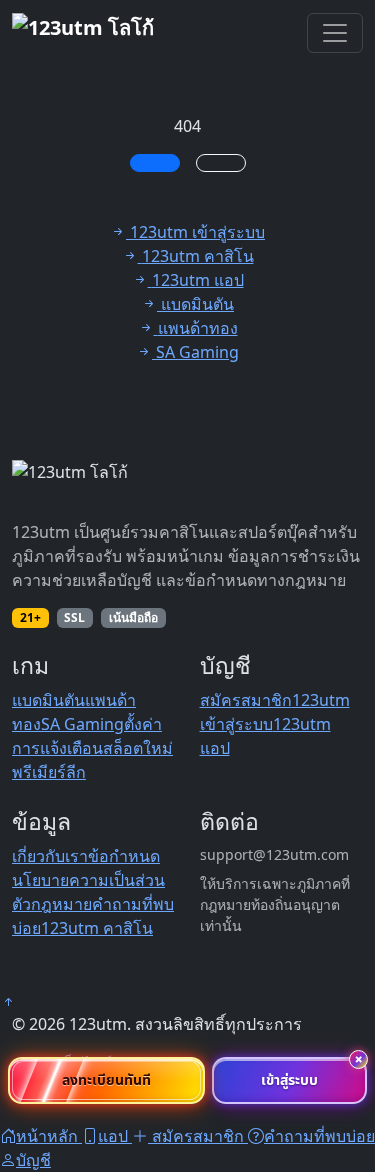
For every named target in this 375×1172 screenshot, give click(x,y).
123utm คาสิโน (97, 928)
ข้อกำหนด (124, 856)
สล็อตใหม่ (138, 748)
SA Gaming (82, 724)
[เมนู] (335, 33)
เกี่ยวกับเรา (50, 856)
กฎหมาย (61, 904)
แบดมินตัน (48, 700)
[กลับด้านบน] (8, 1002)
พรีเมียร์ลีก (49, 772)
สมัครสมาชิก (246, 700)
